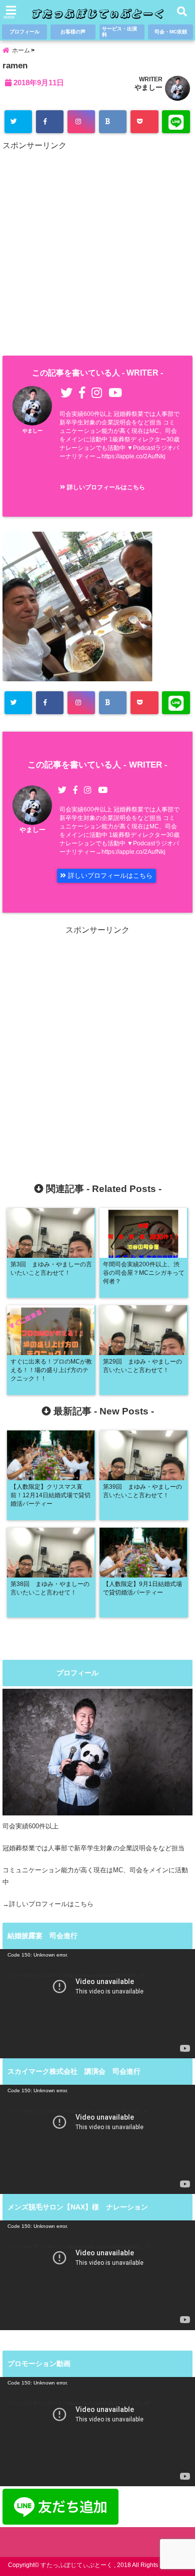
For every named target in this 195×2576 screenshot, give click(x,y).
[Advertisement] (97, 251)
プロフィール (24, 32)
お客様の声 (73, 32)
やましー (148, 87)
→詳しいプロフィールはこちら (48, 1904)
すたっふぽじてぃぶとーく (76, 2565)
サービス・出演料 (119, 32)
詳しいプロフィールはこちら (105, 487)
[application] (97, 2004)
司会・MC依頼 (171, 32)
